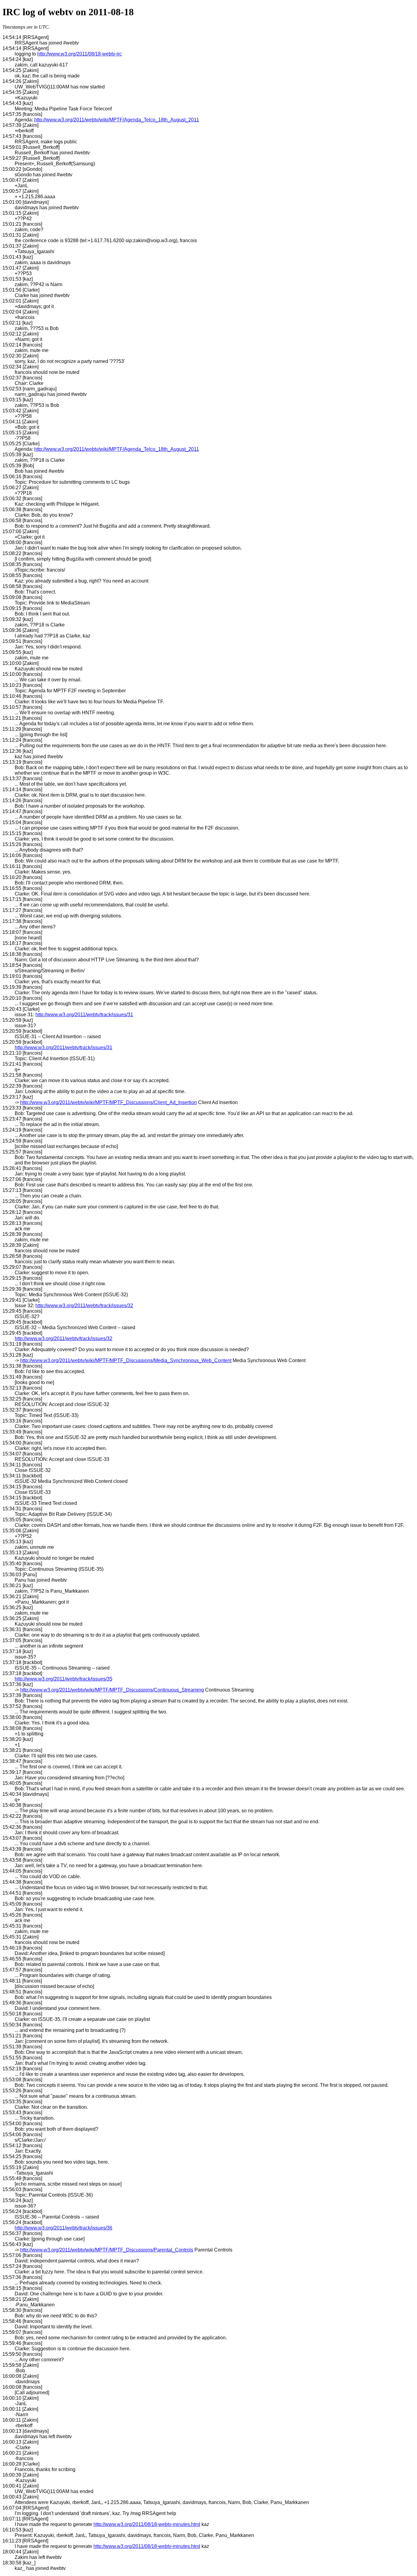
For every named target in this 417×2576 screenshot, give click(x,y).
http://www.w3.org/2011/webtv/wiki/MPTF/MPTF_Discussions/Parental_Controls (107, 2250)
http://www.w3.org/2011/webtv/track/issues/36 (63, 2228)
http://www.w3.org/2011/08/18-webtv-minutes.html (147, 2524)
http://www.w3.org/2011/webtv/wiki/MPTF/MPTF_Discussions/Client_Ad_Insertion (109, 1102)
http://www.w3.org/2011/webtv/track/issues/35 (63, 1679)
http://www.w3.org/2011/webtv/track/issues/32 (84, 1306)
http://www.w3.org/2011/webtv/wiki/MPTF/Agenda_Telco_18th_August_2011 (117, 120)
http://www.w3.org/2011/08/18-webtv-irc (80, 54)
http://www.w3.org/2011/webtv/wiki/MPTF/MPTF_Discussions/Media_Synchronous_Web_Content (126, 1360)
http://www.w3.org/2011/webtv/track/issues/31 (84, 1015)
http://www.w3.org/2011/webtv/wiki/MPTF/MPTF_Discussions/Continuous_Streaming (112, 1690)
